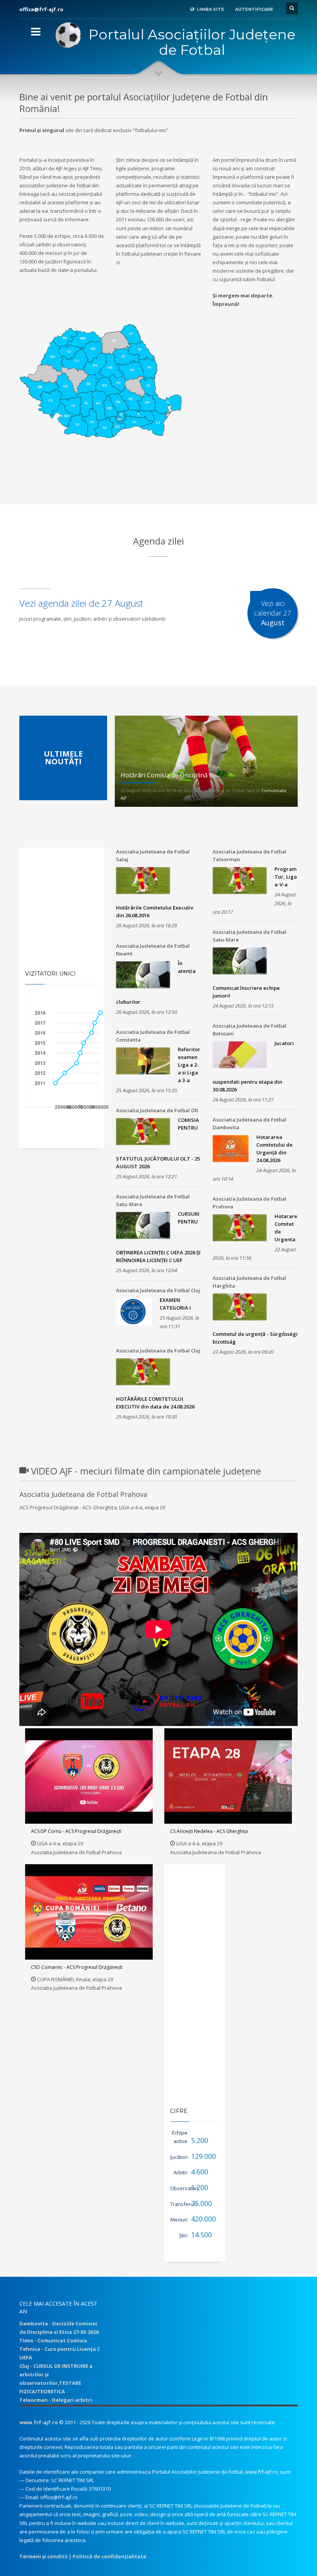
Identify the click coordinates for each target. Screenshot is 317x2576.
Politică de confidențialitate (109, 2556)
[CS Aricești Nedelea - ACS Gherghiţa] (228, 1776)
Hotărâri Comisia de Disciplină (164, 775)
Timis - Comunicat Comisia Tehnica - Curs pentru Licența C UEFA (60, 2349)
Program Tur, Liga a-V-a (286, 877)
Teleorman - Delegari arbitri (56, 2400)
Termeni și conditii (43, 2556)
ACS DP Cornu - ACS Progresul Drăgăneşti (76, 1831)
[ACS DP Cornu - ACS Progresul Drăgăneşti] (89, 1776)
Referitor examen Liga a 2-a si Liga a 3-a (189, 1065)
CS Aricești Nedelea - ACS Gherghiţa (209, 1831)
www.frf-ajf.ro (39, 2422)
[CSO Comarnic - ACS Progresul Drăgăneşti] (89, 1912)
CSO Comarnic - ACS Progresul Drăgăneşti (77, 1967)
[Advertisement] (158, 485)
